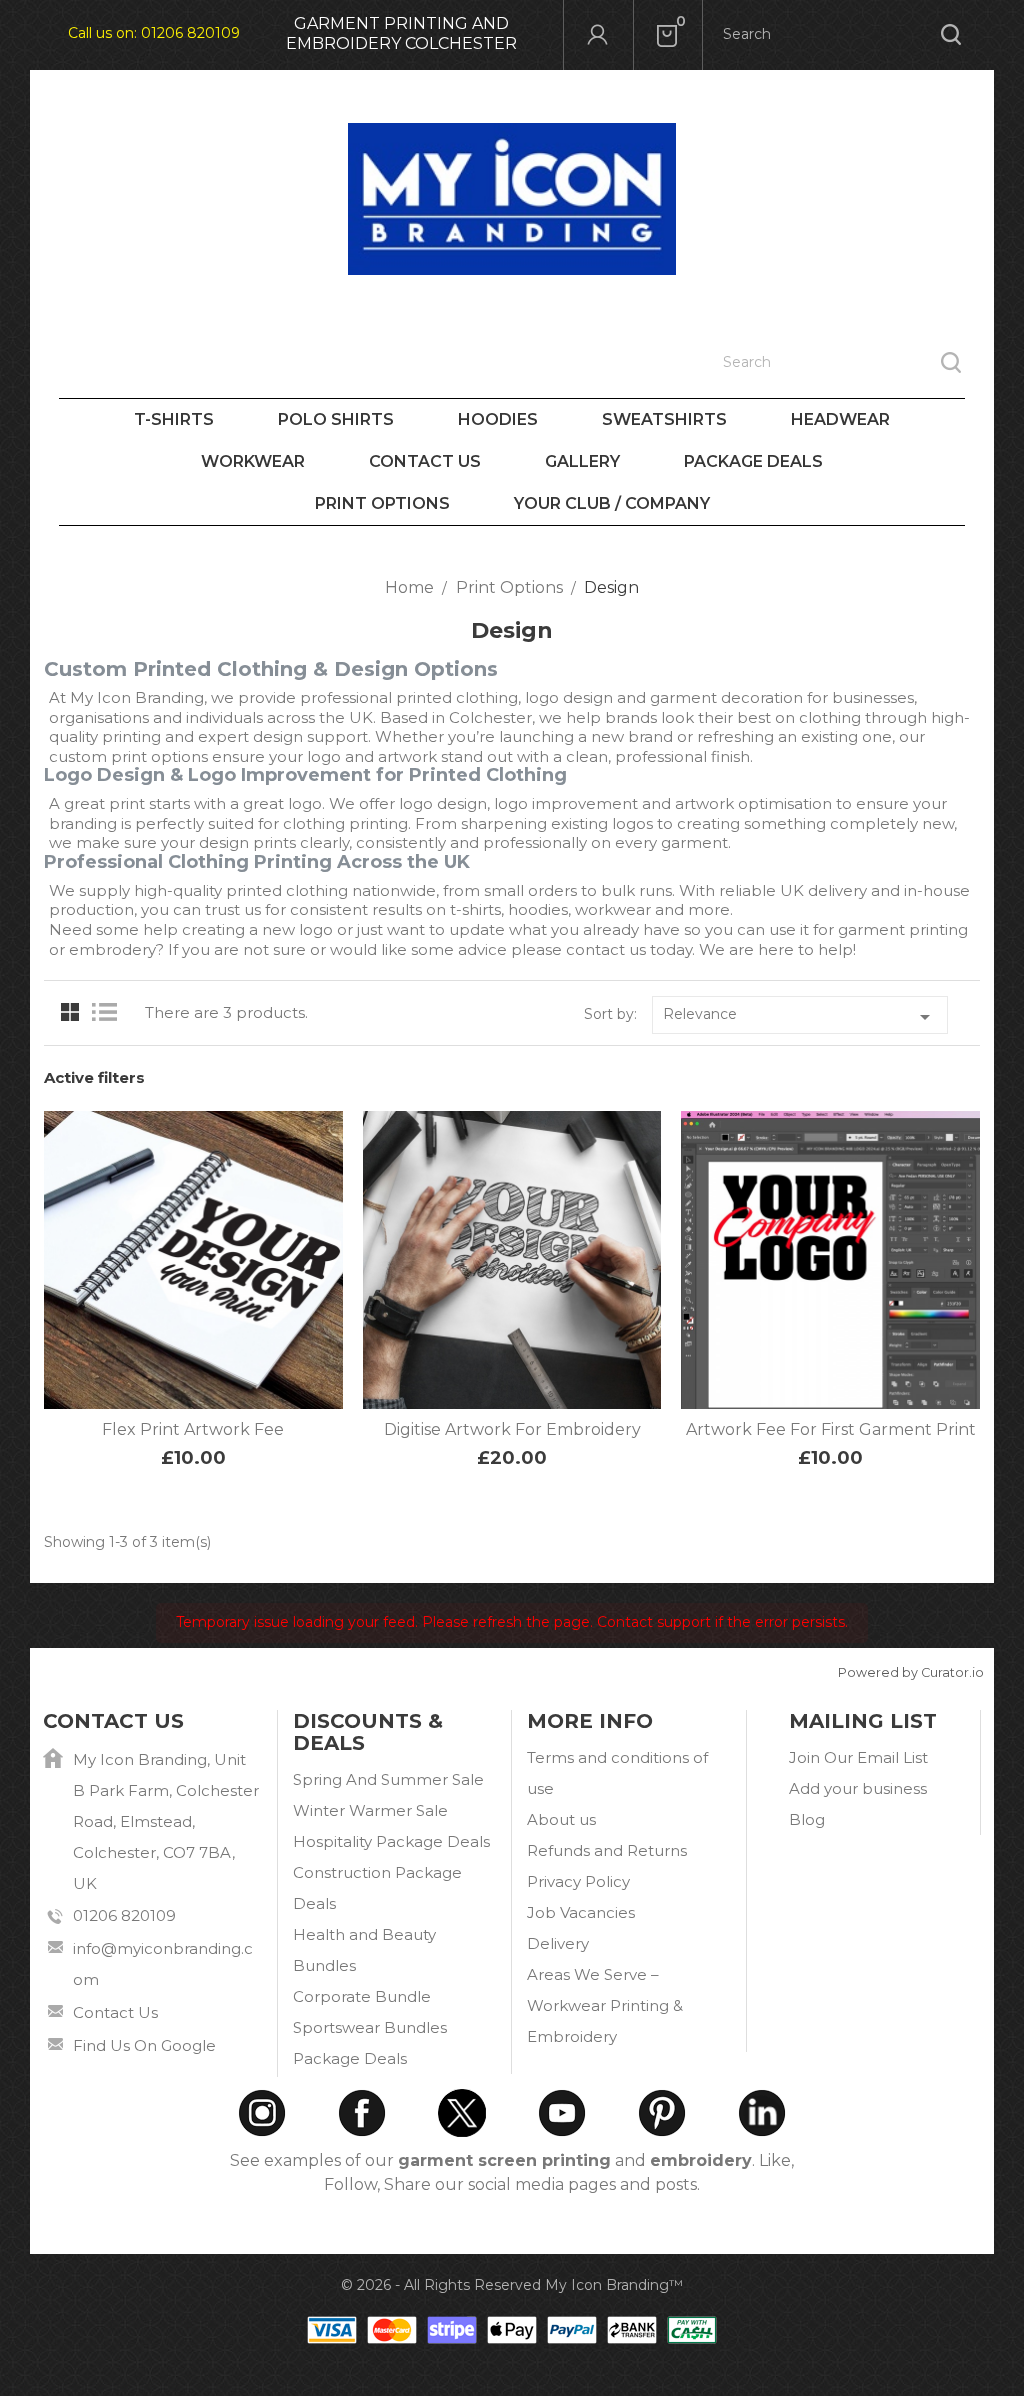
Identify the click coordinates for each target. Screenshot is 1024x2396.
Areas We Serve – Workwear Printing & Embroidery (605, 2005)
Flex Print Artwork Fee (193, 1429)
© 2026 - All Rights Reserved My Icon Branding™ (512, 2285)
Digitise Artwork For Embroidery (512, 1429)
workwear (613, 909)
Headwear (840, 419)
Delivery (558, 1943)
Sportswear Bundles (370, 2027)
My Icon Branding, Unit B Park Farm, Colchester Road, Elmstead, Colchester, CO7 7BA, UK (166, 1821)
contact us (606, 949)
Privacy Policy (578, 1881)
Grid (70, 1012)
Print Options (382, 503)
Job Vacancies (581, 1912)
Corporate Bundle (362, 1996)
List (109, 1012)
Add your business (858, 1788)
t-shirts (475, 909)
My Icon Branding (137, 697)
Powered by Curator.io (911, 1672)
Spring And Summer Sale (388, 1779)
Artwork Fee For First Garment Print (831, 1429)
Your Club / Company (612, 503)
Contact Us (425, 461)
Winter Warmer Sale (370, 1810)
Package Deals (753, 461)
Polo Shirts (336, 419)
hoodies (538, 909)
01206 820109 (190, 33)
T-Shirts (174, 419)
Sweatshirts (664, 419)
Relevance (800, 1017)
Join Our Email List (858, 1757)
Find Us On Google (144, 2045)
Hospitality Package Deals (391, 1841)
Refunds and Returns (607, 1850)
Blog (807, 1819)
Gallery (582, 461)
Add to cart (172, 1358)
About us (561, 1819)
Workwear (253, 461)
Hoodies (498, 419)
